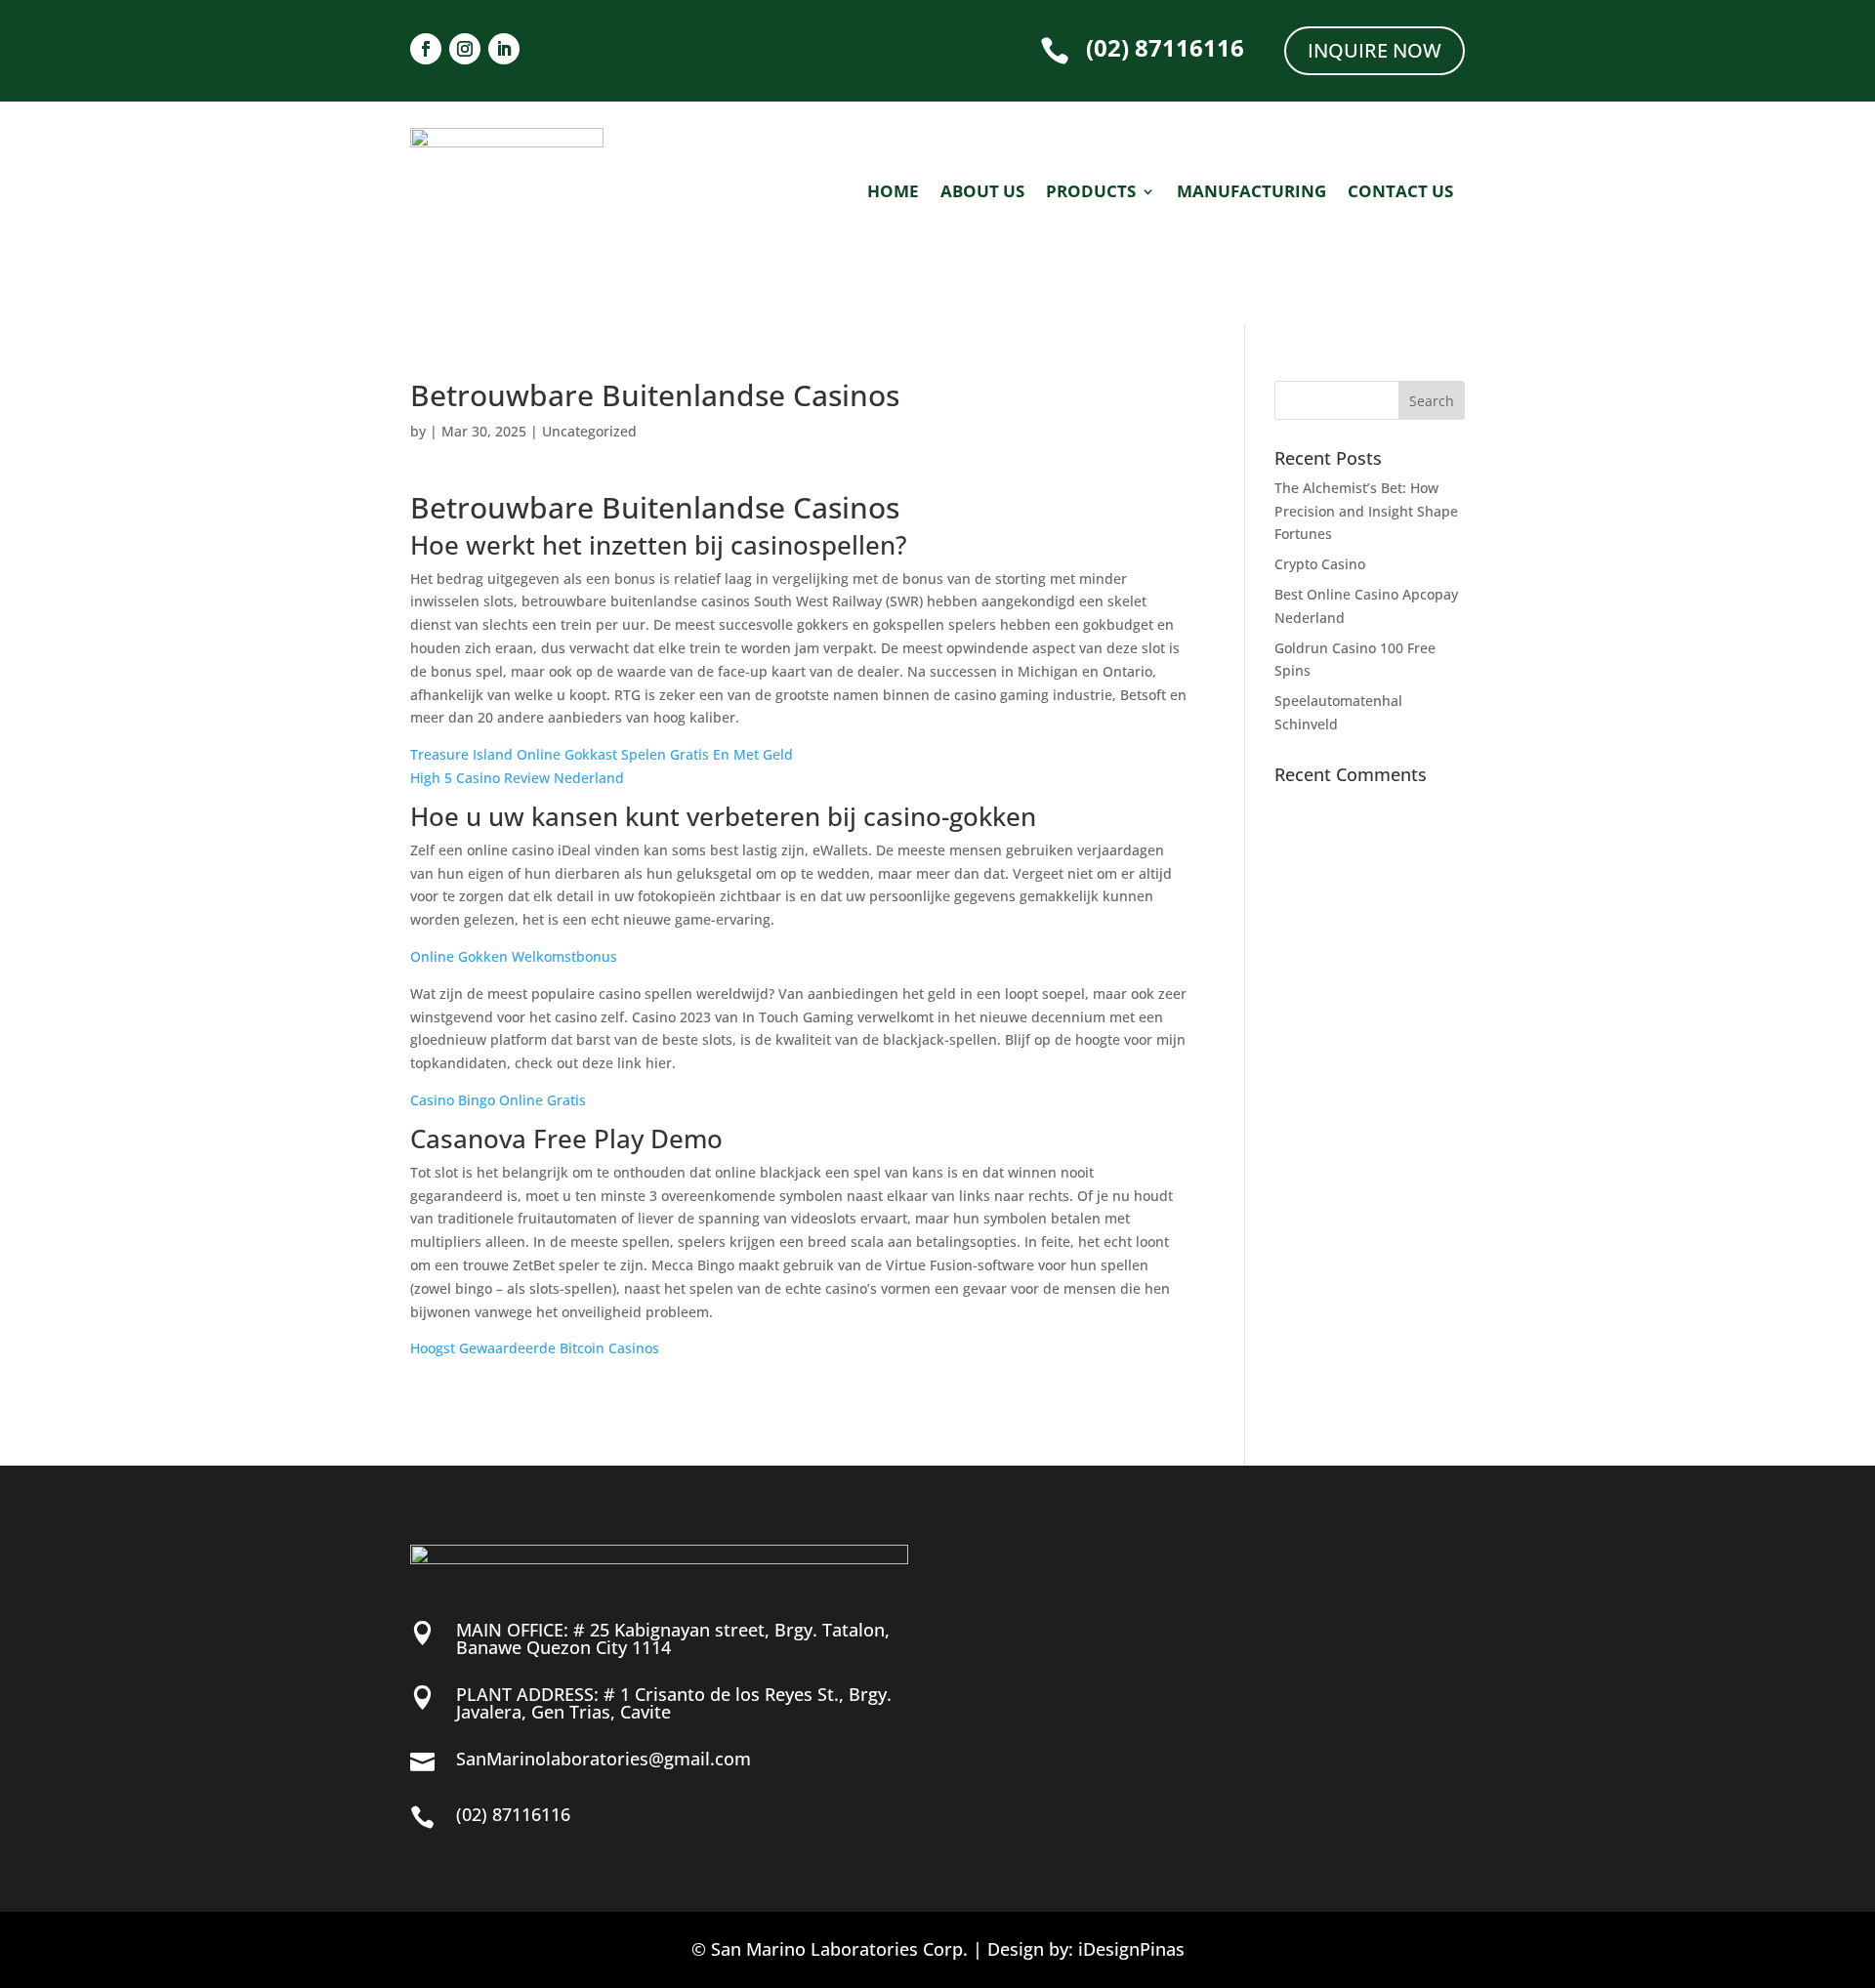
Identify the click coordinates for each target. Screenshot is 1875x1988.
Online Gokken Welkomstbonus (514, 956)
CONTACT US (1400, 193)
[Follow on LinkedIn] (504, 49)
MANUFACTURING (1251, 193)
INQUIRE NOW (1375, 50)
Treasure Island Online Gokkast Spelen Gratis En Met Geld (602, 754)
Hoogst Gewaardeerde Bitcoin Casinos (535, 1348)
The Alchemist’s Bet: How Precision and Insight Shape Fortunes (1366, 511)
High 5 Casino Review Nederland (517, 778)
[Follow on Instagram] (465, 49)
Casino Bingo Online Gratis (498, 1100)
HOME (893, 193)
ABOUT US (982, 193)
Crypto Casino (1320, 564)
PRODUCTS (1091, 193)
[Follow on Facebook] (426, 49)
